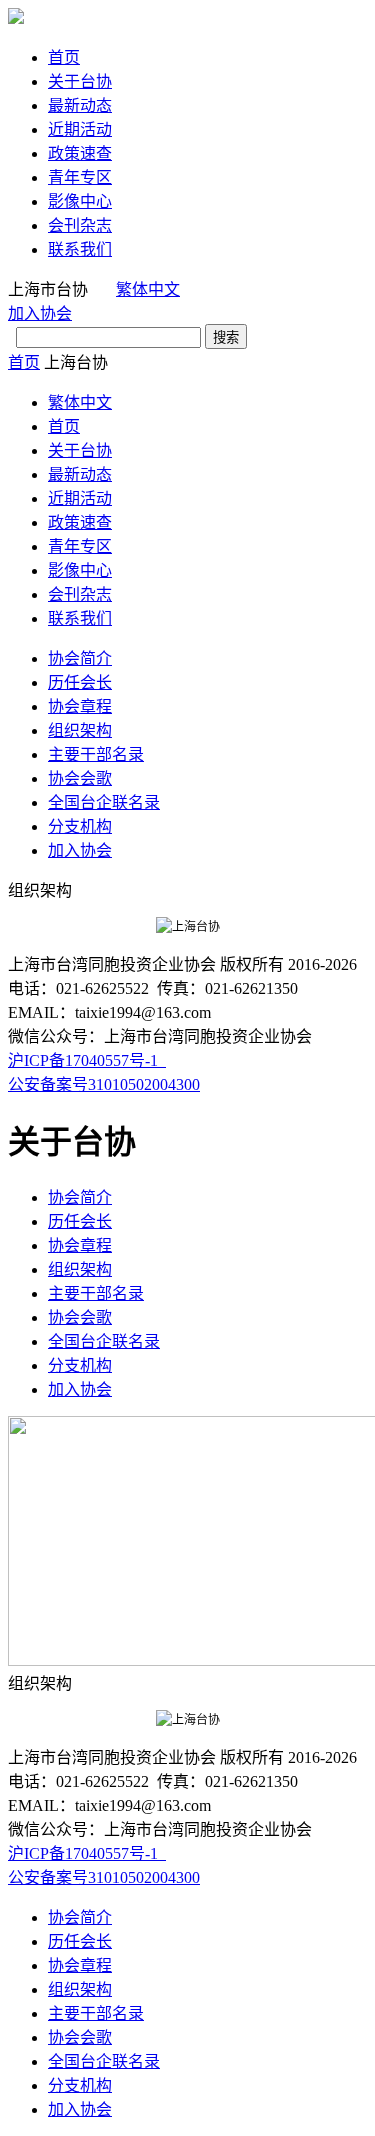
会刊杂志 (80, 225)
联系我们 (80, 249)
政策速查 (80, 153)
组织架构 (80, 730)
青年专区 (80, 177)
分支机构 (80, 826)
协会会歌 (80, 778)
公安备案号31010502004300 (104, 1084)
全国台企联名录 (104, 802)
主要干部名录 (96, 754)
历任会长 (80, 682)
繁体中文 (148, 289)
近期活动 (80, 129)
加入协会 (40, 313)
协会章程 (80, 706)
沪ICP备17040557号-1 (87, 1060)
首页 (64, 57)
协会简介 (80, 658)
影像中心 (80, 201)
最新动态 (80, 105)
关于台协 (80, 81)
